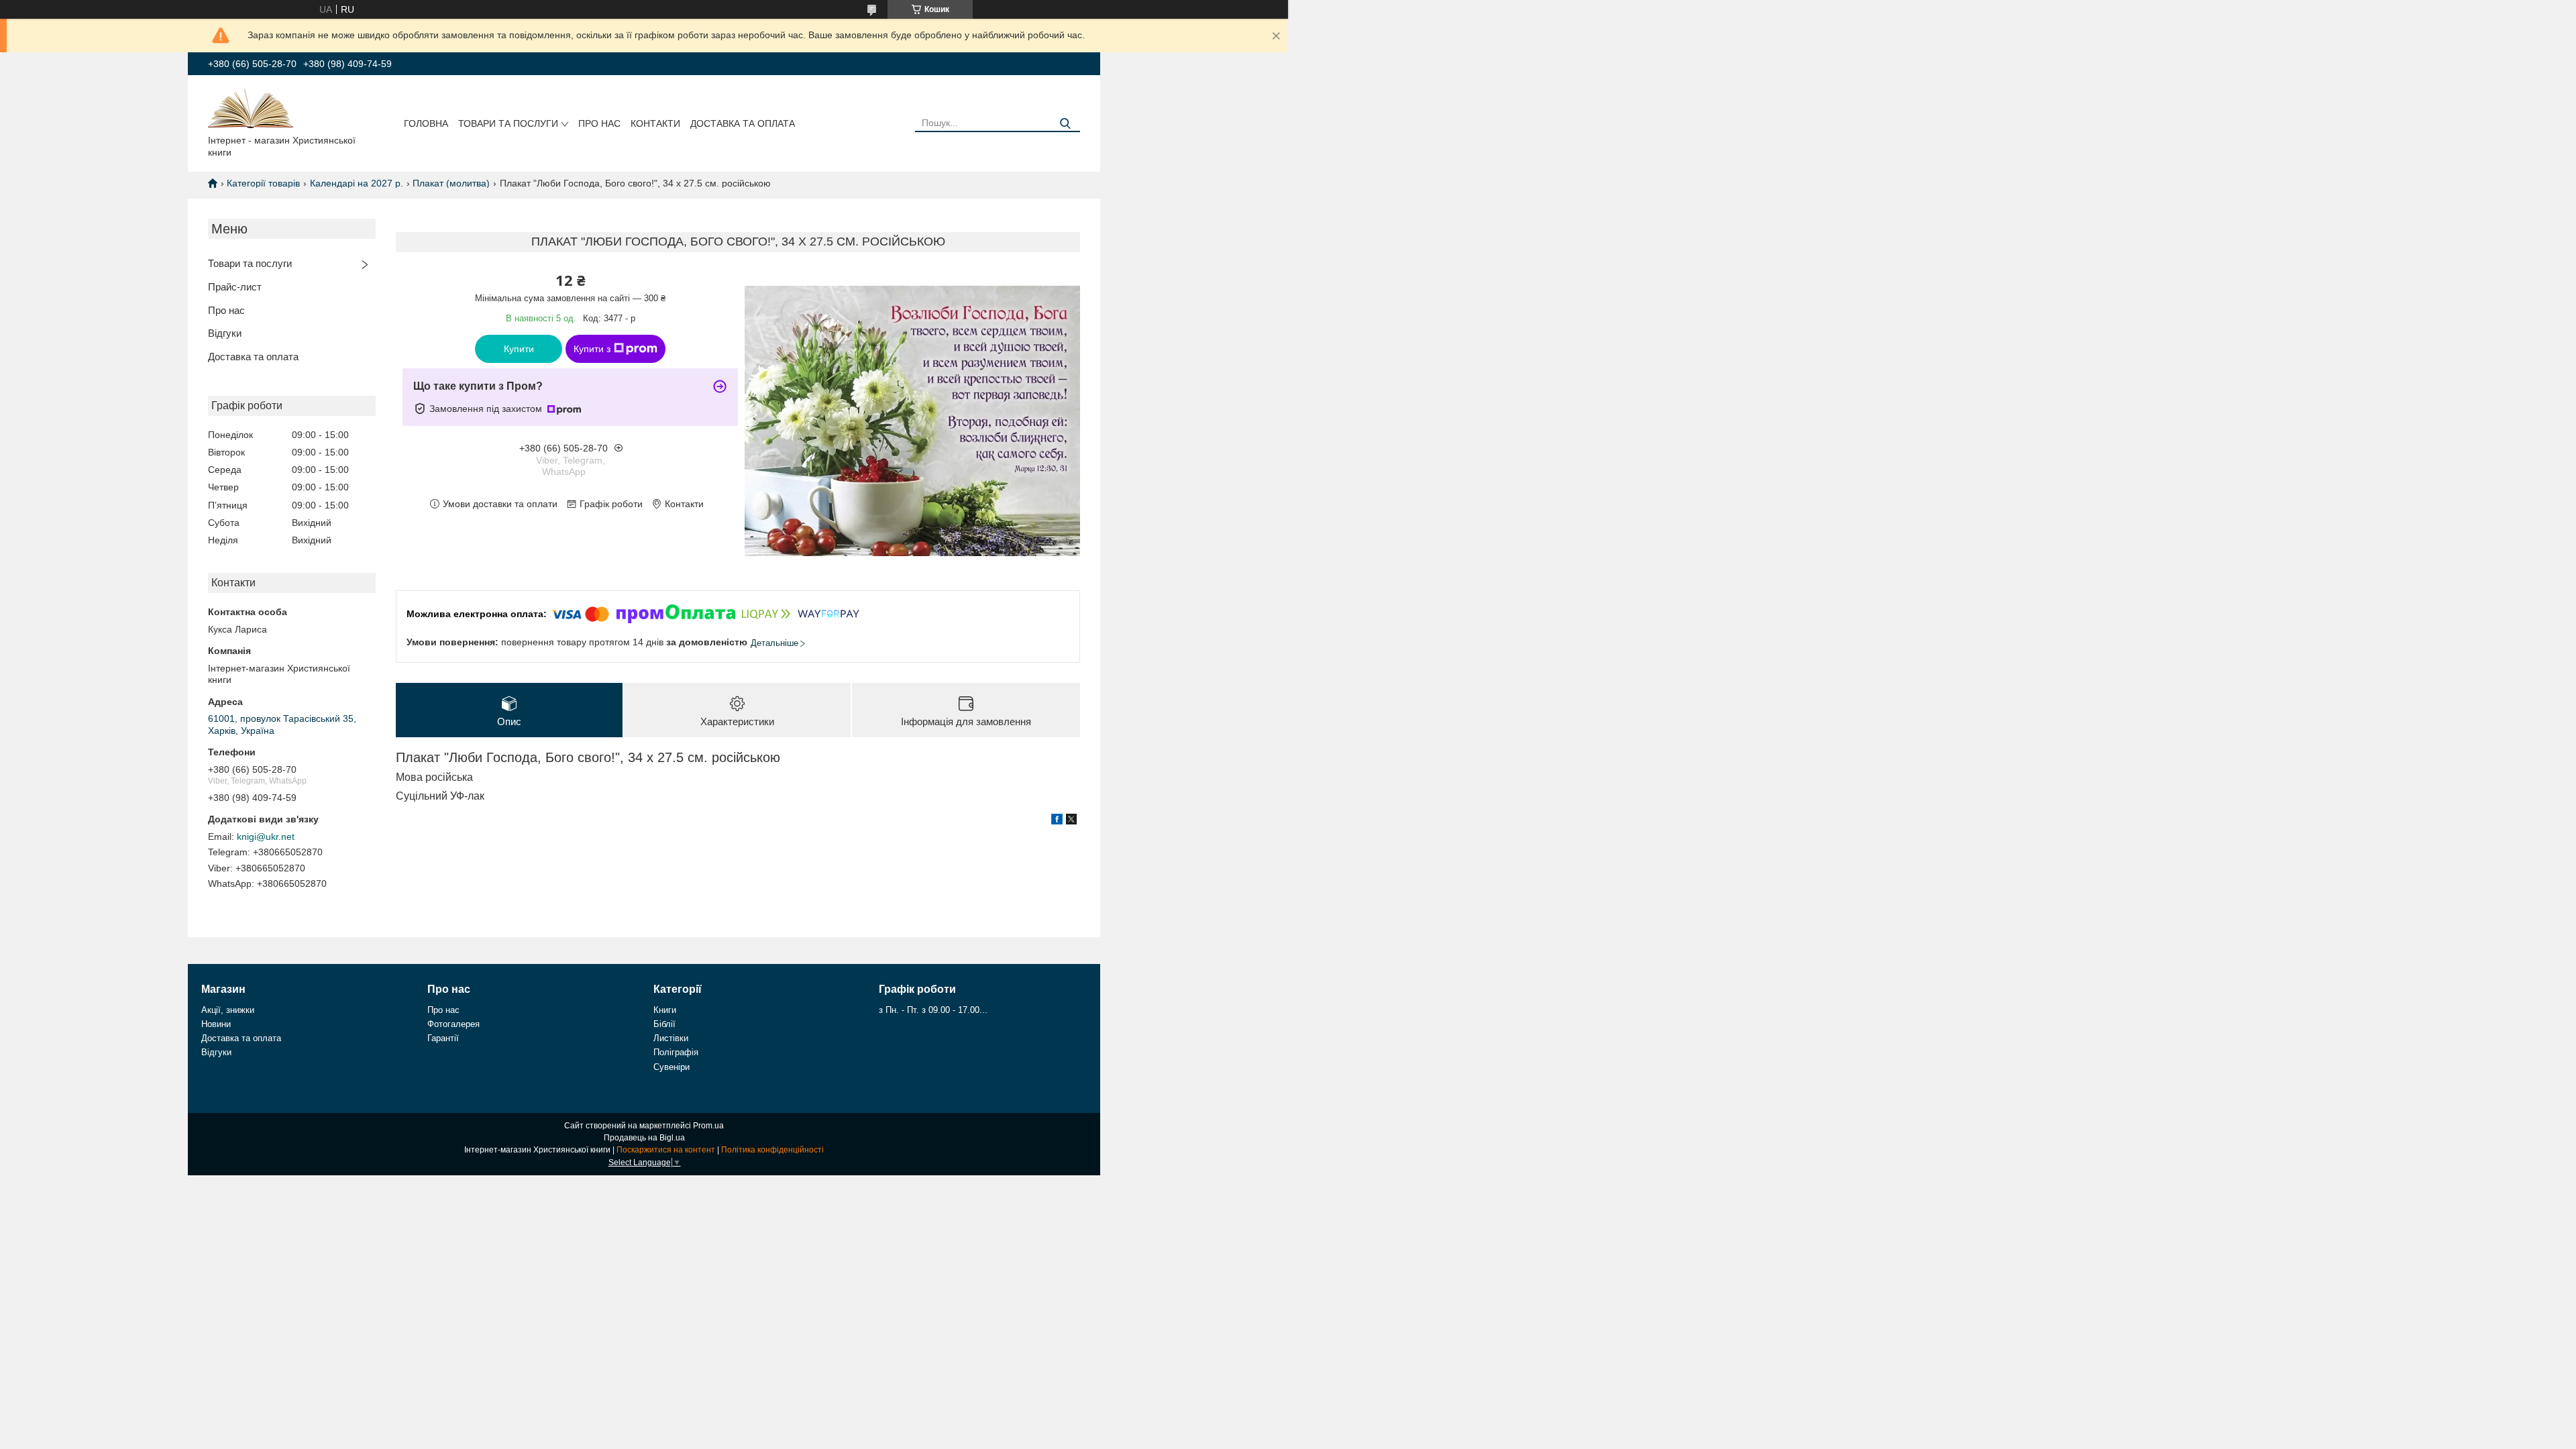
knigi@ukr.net (266, 837)
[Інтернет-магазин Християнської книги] (251, 107)
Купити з (592, 349)
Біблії (664, 1024)
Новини (216, 1024)
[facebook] (1057, 821)
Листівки (671, 1038)
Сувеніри (672, 1067)
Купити (519, 349)
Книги (665, 1010)
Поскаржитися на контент (666, 1150)
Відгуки (225, 333)
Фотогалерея (453, 1024)
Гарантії (443, 1038)
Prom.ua (708, 1126)
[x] (1071, 821)
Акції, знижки (228, 1010)
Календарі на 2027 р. (357, 183)
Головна (426, 123)
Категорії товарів (263, 183)
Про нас (599, 123)
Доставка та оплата (743, 123)
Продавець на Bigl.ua (644, 1138)
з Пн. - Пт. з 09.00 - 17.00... (933, 1010)
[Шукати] (1065, 124)
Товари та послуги (508, 123)
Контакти (655, 123)
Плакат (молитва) (451, 183)
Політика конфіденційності (772, 1150)
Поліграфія (676, 1052)
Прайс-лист (235, 287)
